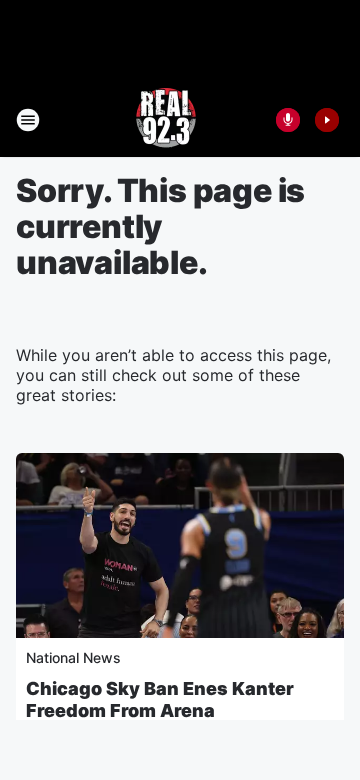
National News (73, 657)
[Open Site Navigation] (28, 120)
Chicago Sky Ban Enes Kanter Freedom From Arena (160, 699)
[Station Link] (166, 120)
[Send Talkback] (288, 120)
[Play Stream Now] (327, 120)
